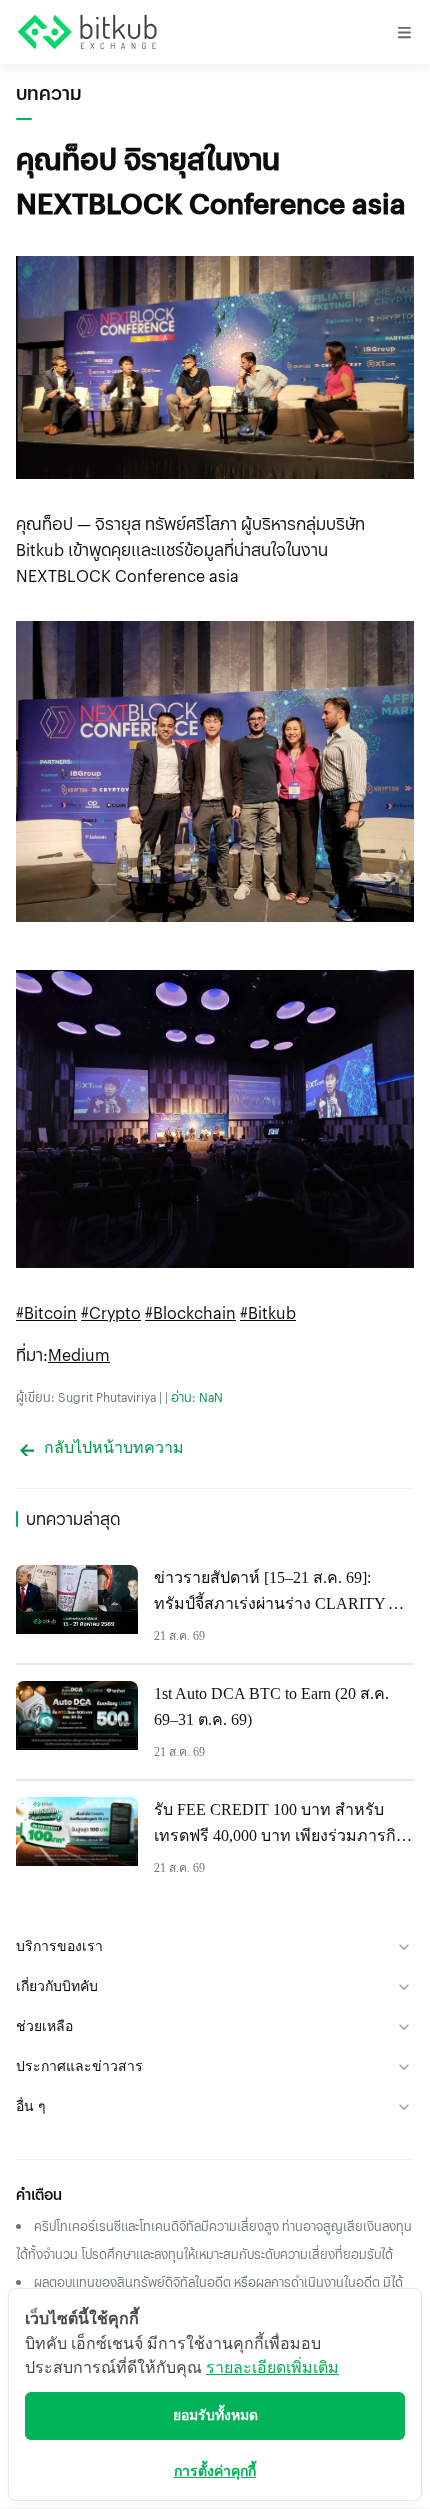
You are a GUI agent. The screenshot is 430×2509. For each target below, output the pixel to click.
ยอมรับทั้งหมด (215, 2415)
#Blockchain (190, 1312)
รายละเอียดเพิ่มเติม (272, 2367)
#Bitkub (268, 1312)
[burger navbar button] (404, 32)
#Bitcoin (46, 1312)
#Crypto (111, 1312)
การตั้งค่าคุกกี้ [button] (215, 2471)
